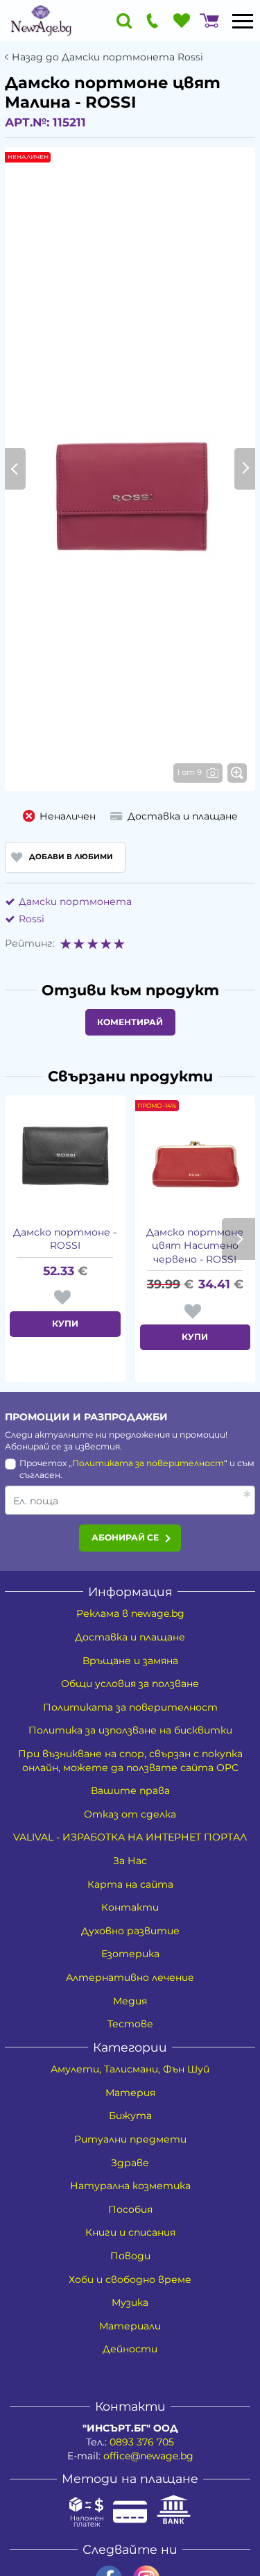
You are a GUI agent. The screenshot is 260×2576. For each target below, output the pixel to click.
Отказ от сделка (130, 1814)
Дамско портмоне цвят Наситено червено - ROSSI (195, 1246)
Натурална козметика (130, 2186)
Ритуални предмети (130, 2139)
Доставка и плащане (130, 1637)
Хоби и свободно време (130, 2279)
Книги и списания (130, 2232)
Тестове (130, 2024)
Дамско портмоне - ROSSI (65, 1239)
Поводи (130, 2256)
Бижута (130, 2116)
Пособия (130, 2209)
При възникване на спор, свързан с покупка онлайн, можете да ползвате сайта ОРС (130, 1761)
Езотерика (130, 1954)
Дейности (130, 2349)
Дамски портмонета (75, 901)
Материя (130, 2093)
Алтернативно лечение (130, 1977)
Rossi (32, 919)
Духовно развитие (130, 1931)
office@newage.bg (148, 2456)
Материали (130, 2326)
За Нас (130, 1861)
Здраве (130, 2163)
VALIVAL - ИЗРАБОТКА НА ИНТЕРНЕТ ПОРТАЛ (130, 1837)
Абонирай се (125, 1537)
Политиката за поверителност (148, 1463)
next (239, 1239)
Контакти (130, 1907)
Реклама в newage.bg (130, 1613)
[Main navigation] (243, 21)
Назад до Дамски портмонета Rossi (107, 57)
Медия (130, 2001)
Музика (130, 2302)
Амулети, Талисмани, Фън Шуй (130, 2069)
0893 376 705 (142, 2442)
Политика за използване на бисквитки (130, 1730)
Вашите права (130, 1790)
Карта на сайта (130, 1884)
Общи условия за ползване (130, 1684)
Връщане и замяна (130, 1661)
